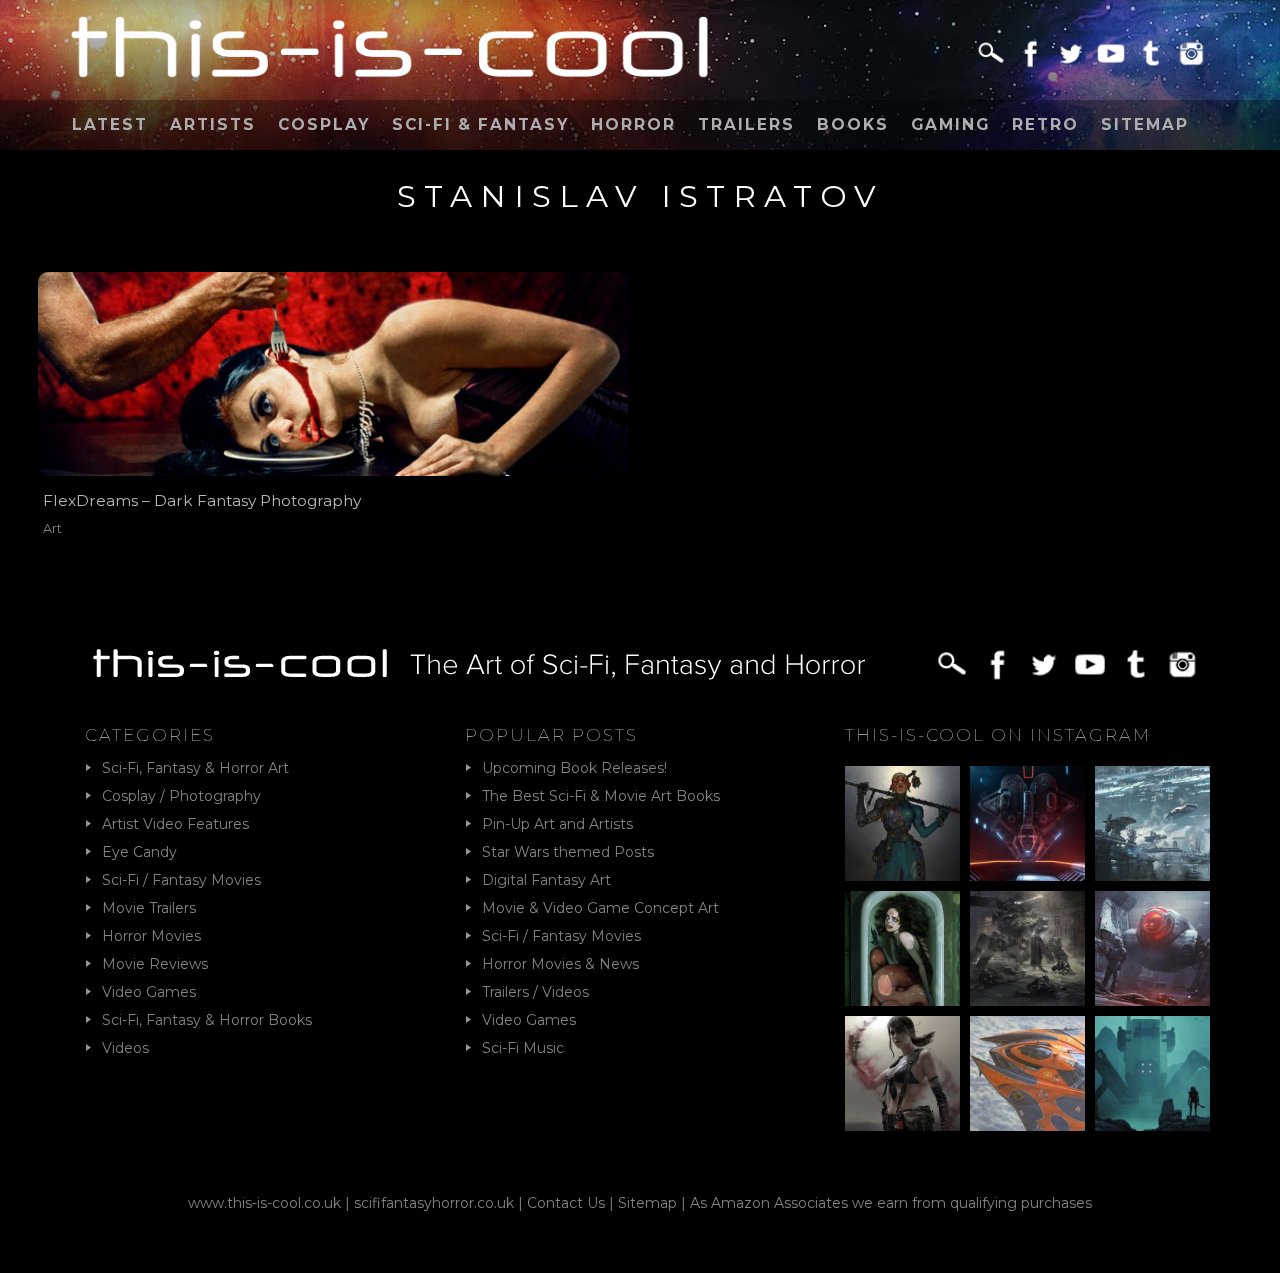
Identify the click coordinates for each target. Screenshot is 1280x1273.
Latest (110, 124)
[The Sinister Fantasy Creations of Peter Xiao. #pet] (902, 948)
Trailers (746, 124)
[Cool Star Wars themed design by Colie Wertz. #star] (1152, 948)
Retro (1045, 124)
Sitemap (1145, 124)
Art (52, 528)
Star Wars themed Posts (568, 852)
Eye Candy (139, 852)
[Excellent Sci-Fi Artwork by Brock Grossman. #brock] (1027, 948)
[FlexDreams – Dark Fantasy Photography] (333, 373)
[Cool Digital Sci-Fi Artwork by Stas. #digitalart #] (1152, 1073)
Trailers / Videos (535, 992)
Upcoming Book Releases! (574, 768)
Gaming (950, 124)
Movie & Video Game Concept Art (600, 908)
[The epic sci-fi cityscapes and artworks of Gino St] (1152, 823)
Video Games (149, 992)
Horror (633, 124)
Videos (125, 1048)
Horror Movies (151, 936)
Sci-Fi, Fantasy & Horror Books (207, 1020)
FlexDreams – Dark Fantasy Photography (202, 500)
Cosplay (324, 124)
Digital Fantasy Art (546, 880)
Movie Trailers (149, 908)
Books (853, 124)
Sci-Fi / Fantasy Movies (181, 880)
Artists (213, 124)
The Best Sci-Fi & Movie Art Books (601, 796)
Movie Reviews (155, 964)
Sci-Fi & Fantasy (480, 124)
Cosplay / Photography (181, 796)
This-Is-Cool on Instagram (998, 735)
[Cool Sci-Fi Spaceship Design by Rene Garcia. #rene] (1027, 1073)
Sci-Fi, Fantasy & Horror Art (195, 768)
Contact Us (566, 1203)
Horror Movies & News (560, 964)
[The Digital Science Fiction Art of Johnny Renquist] (1027, 823)
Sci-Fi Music (523, 1048)
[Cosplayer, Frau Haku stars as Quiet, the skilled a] (902, 1073)
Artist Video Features (175, 824)
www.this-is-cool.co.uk (264, 1203)
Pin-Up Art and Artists (557, 824)
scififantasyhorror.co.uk (434, 1203)
